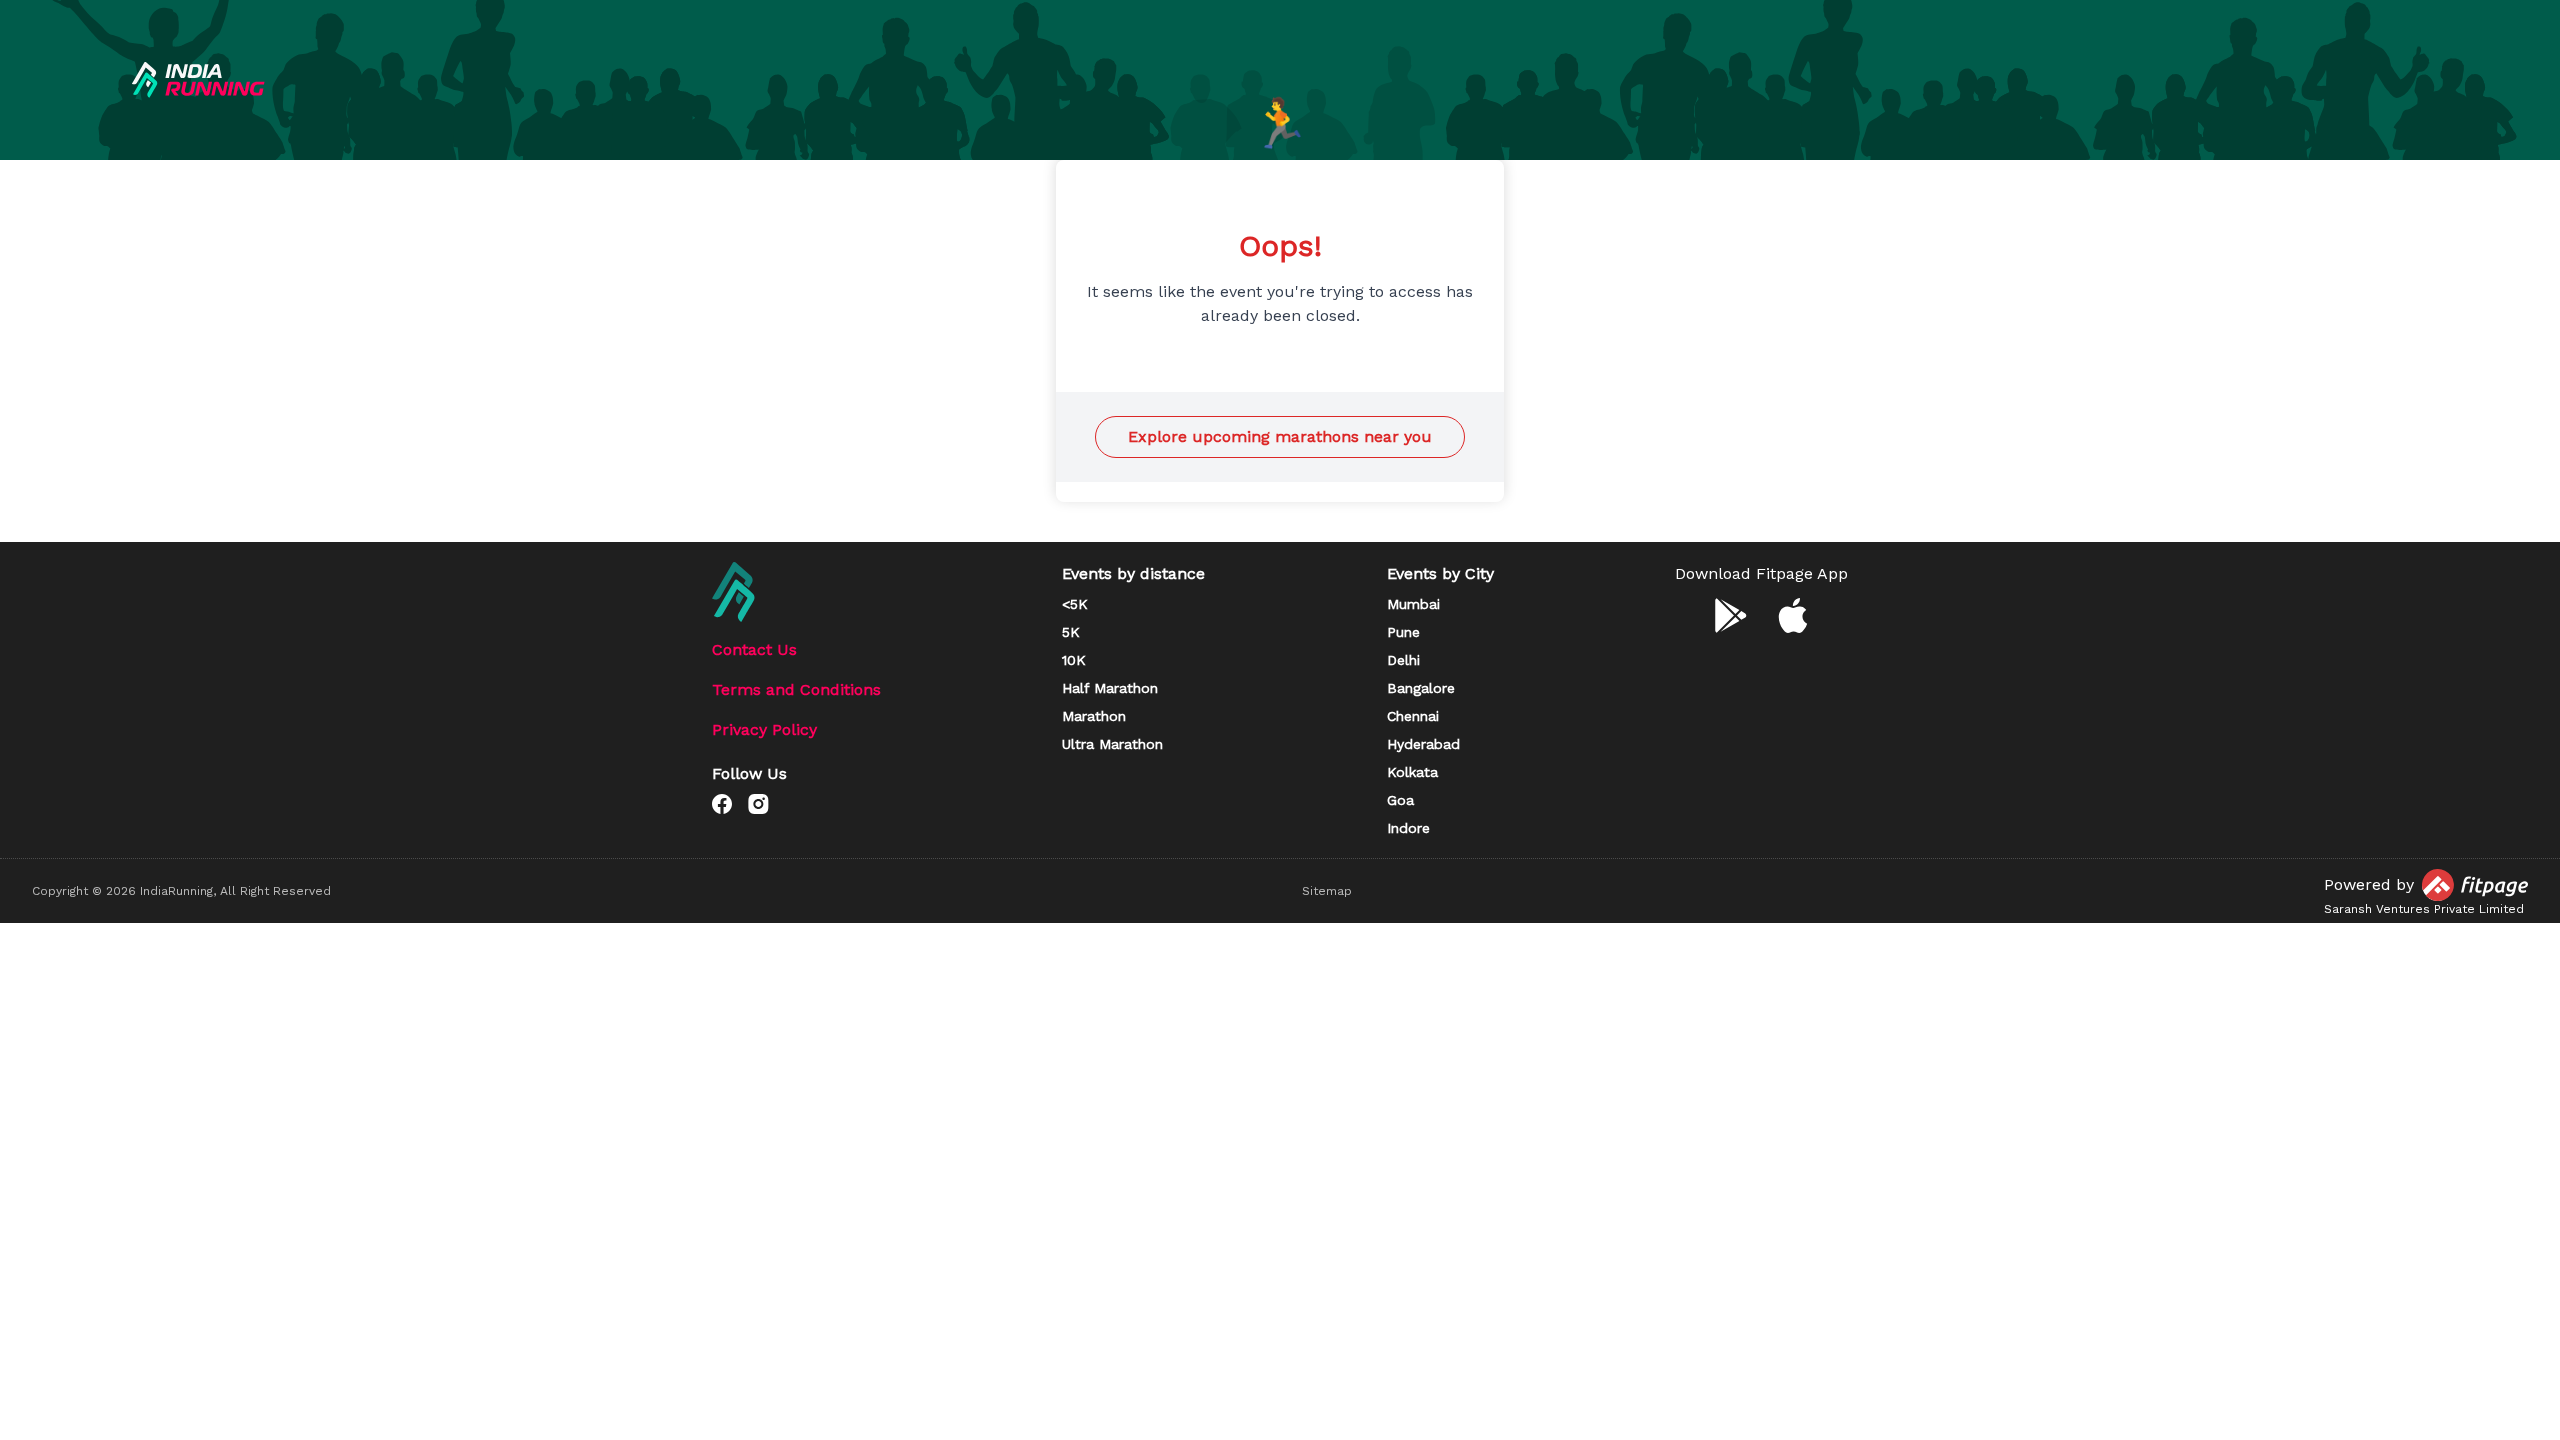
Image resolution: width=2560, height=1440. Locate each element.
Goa (1400, 800)
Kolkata (1412, 772)
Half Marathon (1110, 688)
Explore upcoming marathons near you (1280, 436)
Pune (1403, 632)
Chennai (1413, 716)
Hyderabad (1423, 744)
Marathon (1094, 716)
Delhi (1403, 660)
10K (1074, 660)
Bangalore (1421, 688)
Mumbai (1413, 604)
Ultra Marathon (1112, 744)
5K (1071, 632)
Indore (1408, 828)
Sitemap (1327, 891)
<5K (1075, 604)
